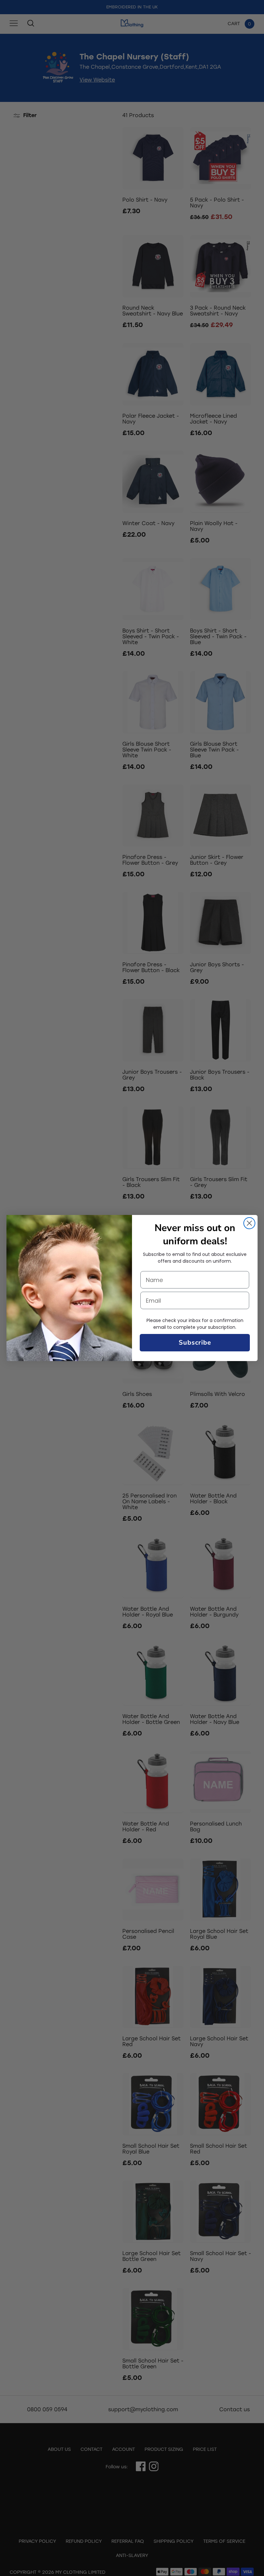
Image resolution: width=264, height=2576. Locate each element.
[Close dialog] (249, 1223)
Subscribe (195, 1343)
